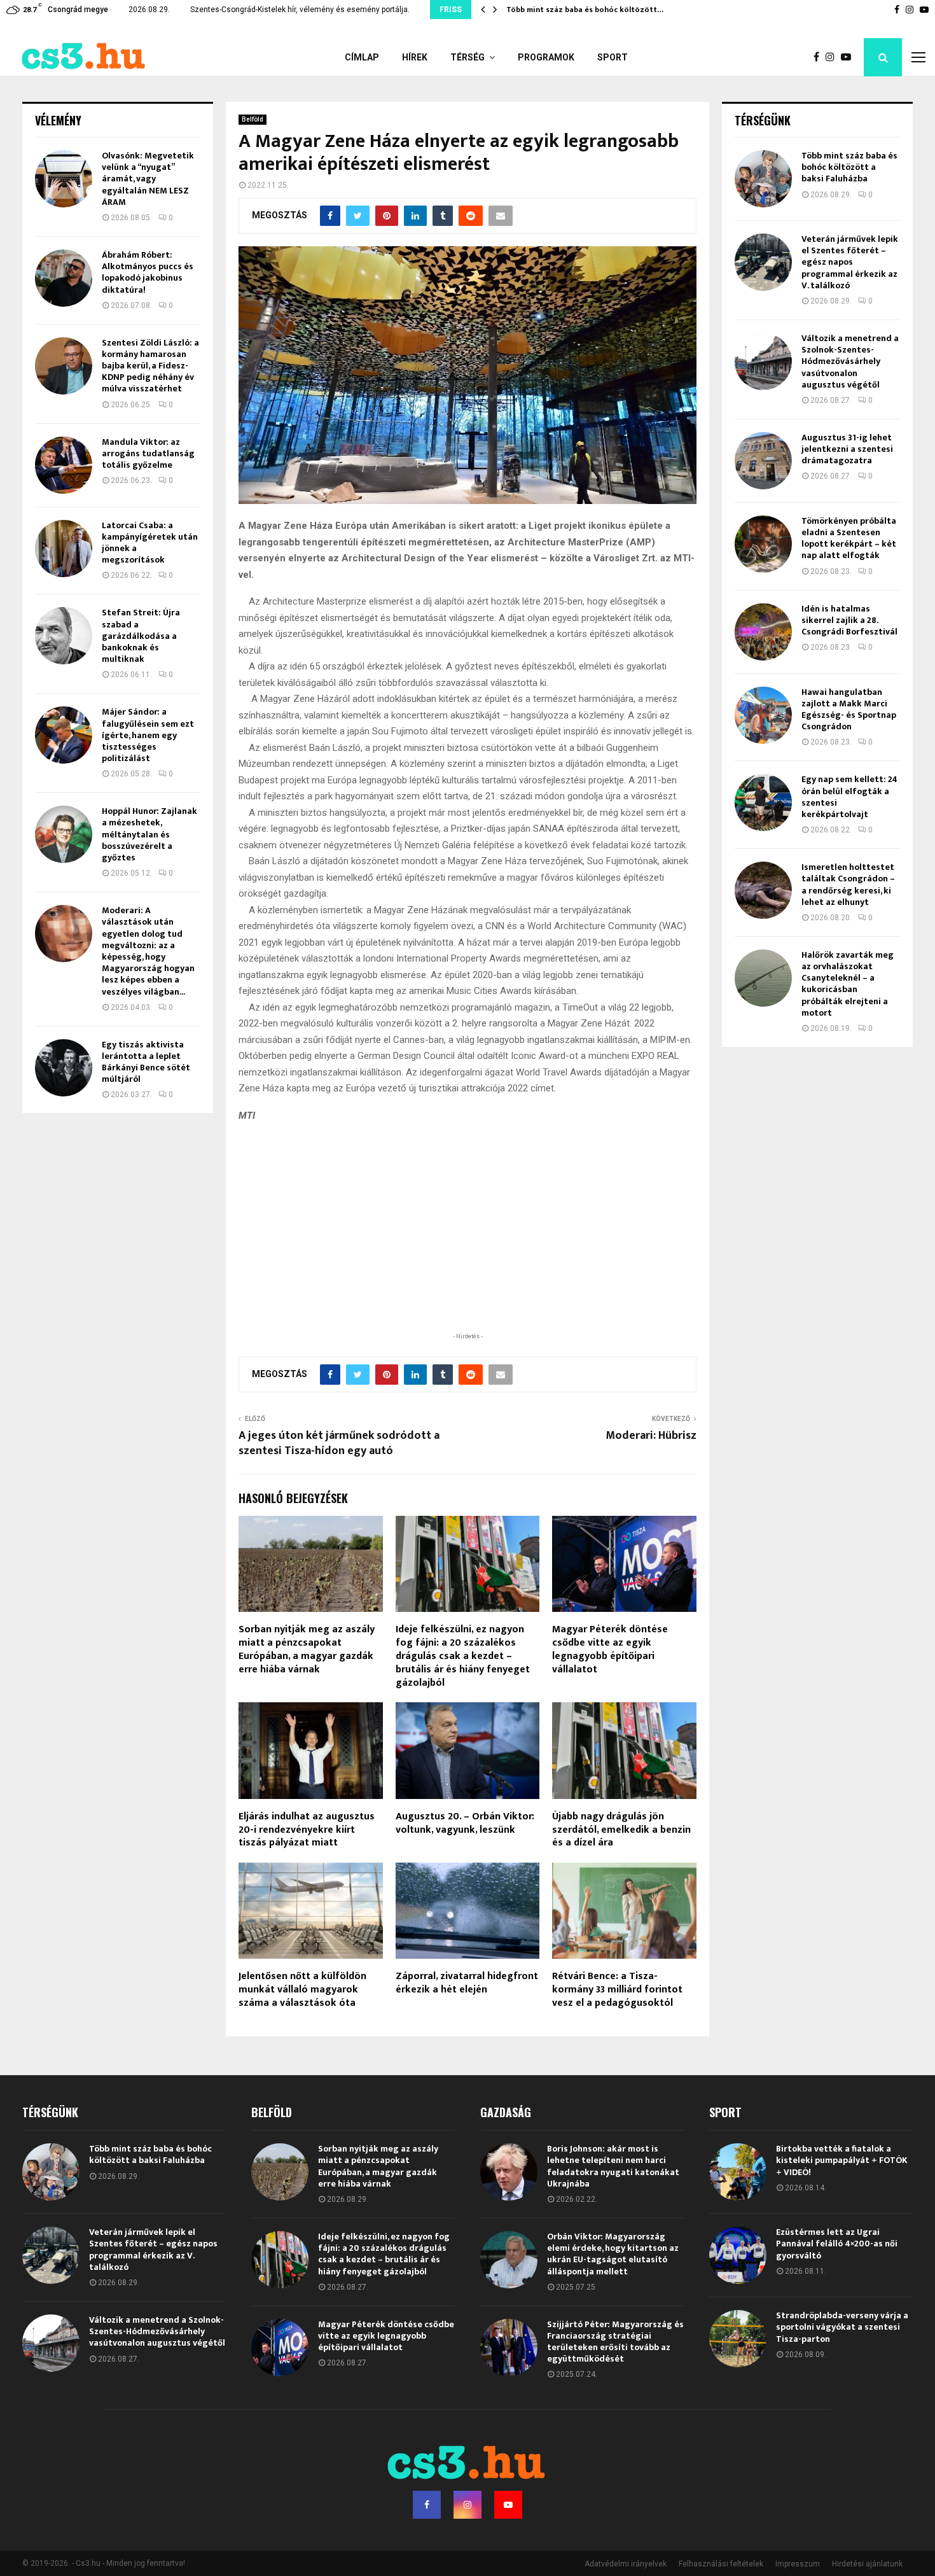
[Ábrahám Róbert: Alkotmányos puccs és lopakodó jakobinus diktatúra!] (64, 278)
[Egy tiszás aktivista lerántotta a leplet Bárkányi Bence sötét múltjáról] (64, 1068)
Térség (468, 57)
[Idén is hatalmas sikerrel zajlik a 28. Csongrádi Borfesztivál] (763, 632)
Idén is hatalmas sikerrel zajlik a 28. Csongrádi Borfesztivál (849, 620)
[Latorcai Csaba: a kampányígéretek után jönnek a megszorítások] (64, 549)
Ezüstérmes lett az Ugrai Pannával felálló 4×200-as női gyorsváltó (837, 2243)
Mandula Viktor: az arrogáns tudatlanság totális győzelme (148, 453)
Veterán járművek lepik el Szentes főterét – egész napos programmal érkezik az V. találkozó (850, 262)
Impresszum (798, 2564)
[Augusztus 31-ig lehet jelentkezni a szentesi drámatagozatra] (763, 461)
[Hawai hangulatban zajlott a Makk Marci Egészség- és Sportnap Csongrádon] (763, 715)
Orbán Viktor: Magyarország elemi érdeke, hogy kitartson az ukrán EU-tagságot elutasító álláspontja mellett (613, 2254)
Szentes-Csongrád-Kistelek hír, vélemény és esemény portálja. (300, 10)
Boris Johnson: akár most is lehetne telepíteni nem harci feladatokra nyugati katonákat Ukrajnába (613, 2166)
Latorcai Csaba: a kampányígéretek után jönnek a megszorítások (150, 543)
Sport (613, 57)
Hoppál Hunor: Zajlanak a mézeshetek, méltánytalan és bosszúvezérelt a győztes (149, 834)
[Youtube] (849, 57)
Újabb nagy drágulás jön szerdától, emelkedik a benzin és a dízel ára (621, 1830)
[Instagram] (833, 57)
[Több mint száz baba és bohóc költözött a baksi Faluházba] (763, 179)
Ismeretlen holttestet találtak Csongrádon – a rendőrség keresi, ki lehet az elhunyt (848, 885)
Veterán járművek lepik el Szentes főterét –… (590, 10)
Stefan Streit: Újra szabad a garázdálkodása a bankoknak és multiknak (141, 636)
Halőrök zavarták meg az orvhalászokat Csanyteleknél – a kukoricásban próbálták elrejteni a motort (848, 984)
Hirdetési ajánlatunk (867, 2564)
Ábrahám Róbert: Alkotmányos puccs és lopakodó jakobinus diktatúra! (148, 272)
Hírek (415, 57)
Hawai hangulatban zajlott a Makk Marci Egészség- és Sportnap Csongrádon (849, 710)
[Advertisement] (468, 1247)
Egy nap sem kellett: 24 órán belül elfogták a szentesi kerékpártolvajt (849, 797)
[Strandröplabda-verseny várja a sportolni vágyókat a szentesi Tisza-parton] (738, 2339)
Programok (546, 57)
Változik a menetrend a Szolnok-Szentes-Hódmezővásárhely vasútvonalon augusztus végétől (850, 361)
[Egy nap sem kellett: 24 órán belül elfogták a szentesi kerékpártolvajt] (763, 802)
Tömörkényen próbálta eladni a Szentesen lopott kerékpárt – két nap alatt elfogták (849, 538)
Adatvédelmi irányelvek (626, 2564)
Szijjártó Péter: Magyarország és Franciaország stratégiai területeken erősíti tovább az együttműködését (615, 2342)
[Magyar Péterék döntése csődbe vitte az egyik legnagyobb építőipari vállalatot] (280, 2348)
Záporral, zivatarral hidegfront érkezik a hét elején (467, 1983)
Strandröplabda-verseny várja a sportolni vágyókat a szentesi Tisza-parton (842, 2327)
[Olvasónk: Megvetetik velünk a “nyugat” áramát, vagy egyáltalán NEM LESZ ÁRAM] (64, 179)
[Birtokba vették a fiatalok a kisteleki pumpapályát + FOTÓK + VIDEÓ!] (738, 2172)
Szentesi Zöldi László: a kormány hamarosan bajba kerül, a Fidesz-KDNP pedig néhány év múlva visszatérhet (150, 366)
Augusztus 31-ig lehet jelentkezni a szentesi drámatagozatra (847, 449)
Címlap (362, 57)
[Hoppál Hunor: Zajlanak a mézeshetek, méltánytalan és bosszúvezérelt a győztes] (64, 834)
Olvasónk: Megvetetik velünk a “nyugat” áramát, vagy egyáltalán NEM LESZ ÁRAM (148, 179)
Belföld (253, 119)
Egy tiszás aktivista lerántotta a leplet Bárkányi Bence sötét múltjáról (146, 1062)
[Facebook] (820, 57)
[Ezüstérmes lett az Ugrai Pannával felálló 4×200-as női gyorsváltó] (738, 2255)
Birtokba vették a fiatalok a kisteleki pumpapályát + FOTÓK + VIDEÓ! (842, 2160)
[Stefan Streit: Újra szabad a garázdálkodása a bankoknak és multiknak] (64, 636)
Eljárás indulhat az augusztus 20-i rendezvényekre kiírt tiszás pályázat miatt (307, 1830)
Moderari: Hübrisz (651, 1436)
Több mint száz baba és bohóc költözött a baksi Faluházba (849, 167)
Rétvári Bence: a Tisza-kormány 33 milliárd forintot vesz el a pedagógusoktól (617, 1990)
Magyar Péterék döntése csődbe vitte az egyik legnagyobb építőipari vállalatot (610, 1649)
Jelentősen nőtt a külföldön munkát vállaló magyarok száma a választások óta (302, 1990)
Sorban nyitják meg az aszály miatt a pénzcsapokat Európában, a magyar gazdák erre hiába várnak (307, 1649)
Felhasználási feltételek (721, 2564)
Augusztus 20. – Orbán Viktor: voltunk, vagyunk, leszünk (465, 1823)
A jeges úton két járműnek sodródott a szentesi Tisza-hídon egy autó (339, 1443)
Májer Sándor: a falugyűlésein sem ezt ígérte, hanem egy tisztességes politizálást (148, 735)
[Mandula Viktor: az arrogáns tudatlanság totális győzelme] (64, 465)
